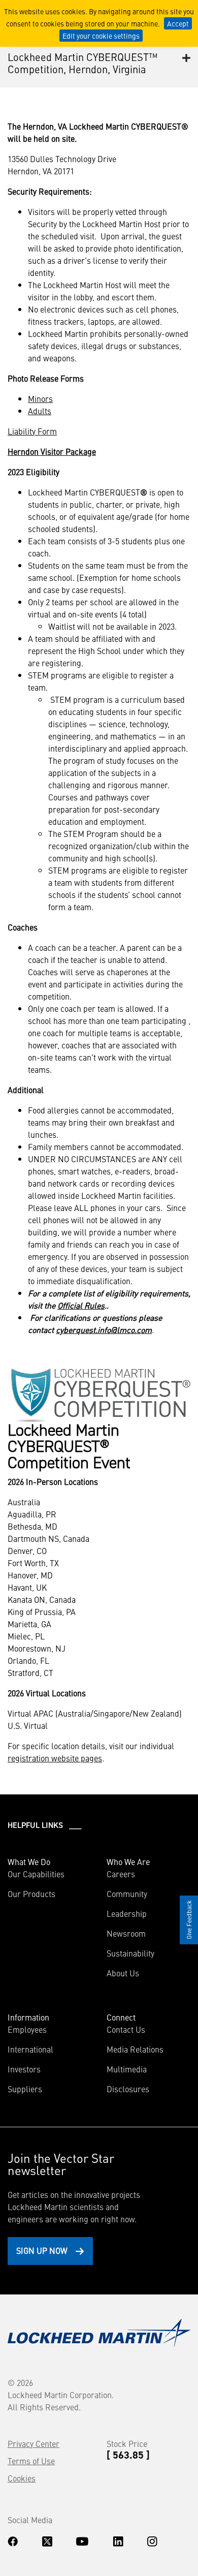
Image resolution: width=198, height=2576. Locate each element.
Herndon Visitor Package (52, 451)
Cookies (22, 2478)
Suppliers (25, 2089)
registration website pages (55, 1758)
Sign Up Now (42, 2250)
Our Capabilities (36, 1874)
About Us (123, 1973)
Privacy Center (34, 2443)
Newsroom (126, 1933)
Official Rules (81, 1305)
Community (127, 1894)
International (30, 2049)
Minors (40, 398)
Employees (27, 2029)
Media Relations (135, 2049)
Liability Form (32, 431)
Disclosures (128, 2089)
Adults (40, 411)
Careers (121, 1874)
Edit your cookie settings (101, 36)
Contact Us (126, 2029)
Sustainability (130, 1953)
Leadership (127, 1913)
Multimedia (127, 2069)
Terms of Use (31, 2461)
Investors (24, 2069)
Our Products (31, 1894)
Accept (178, 23)
